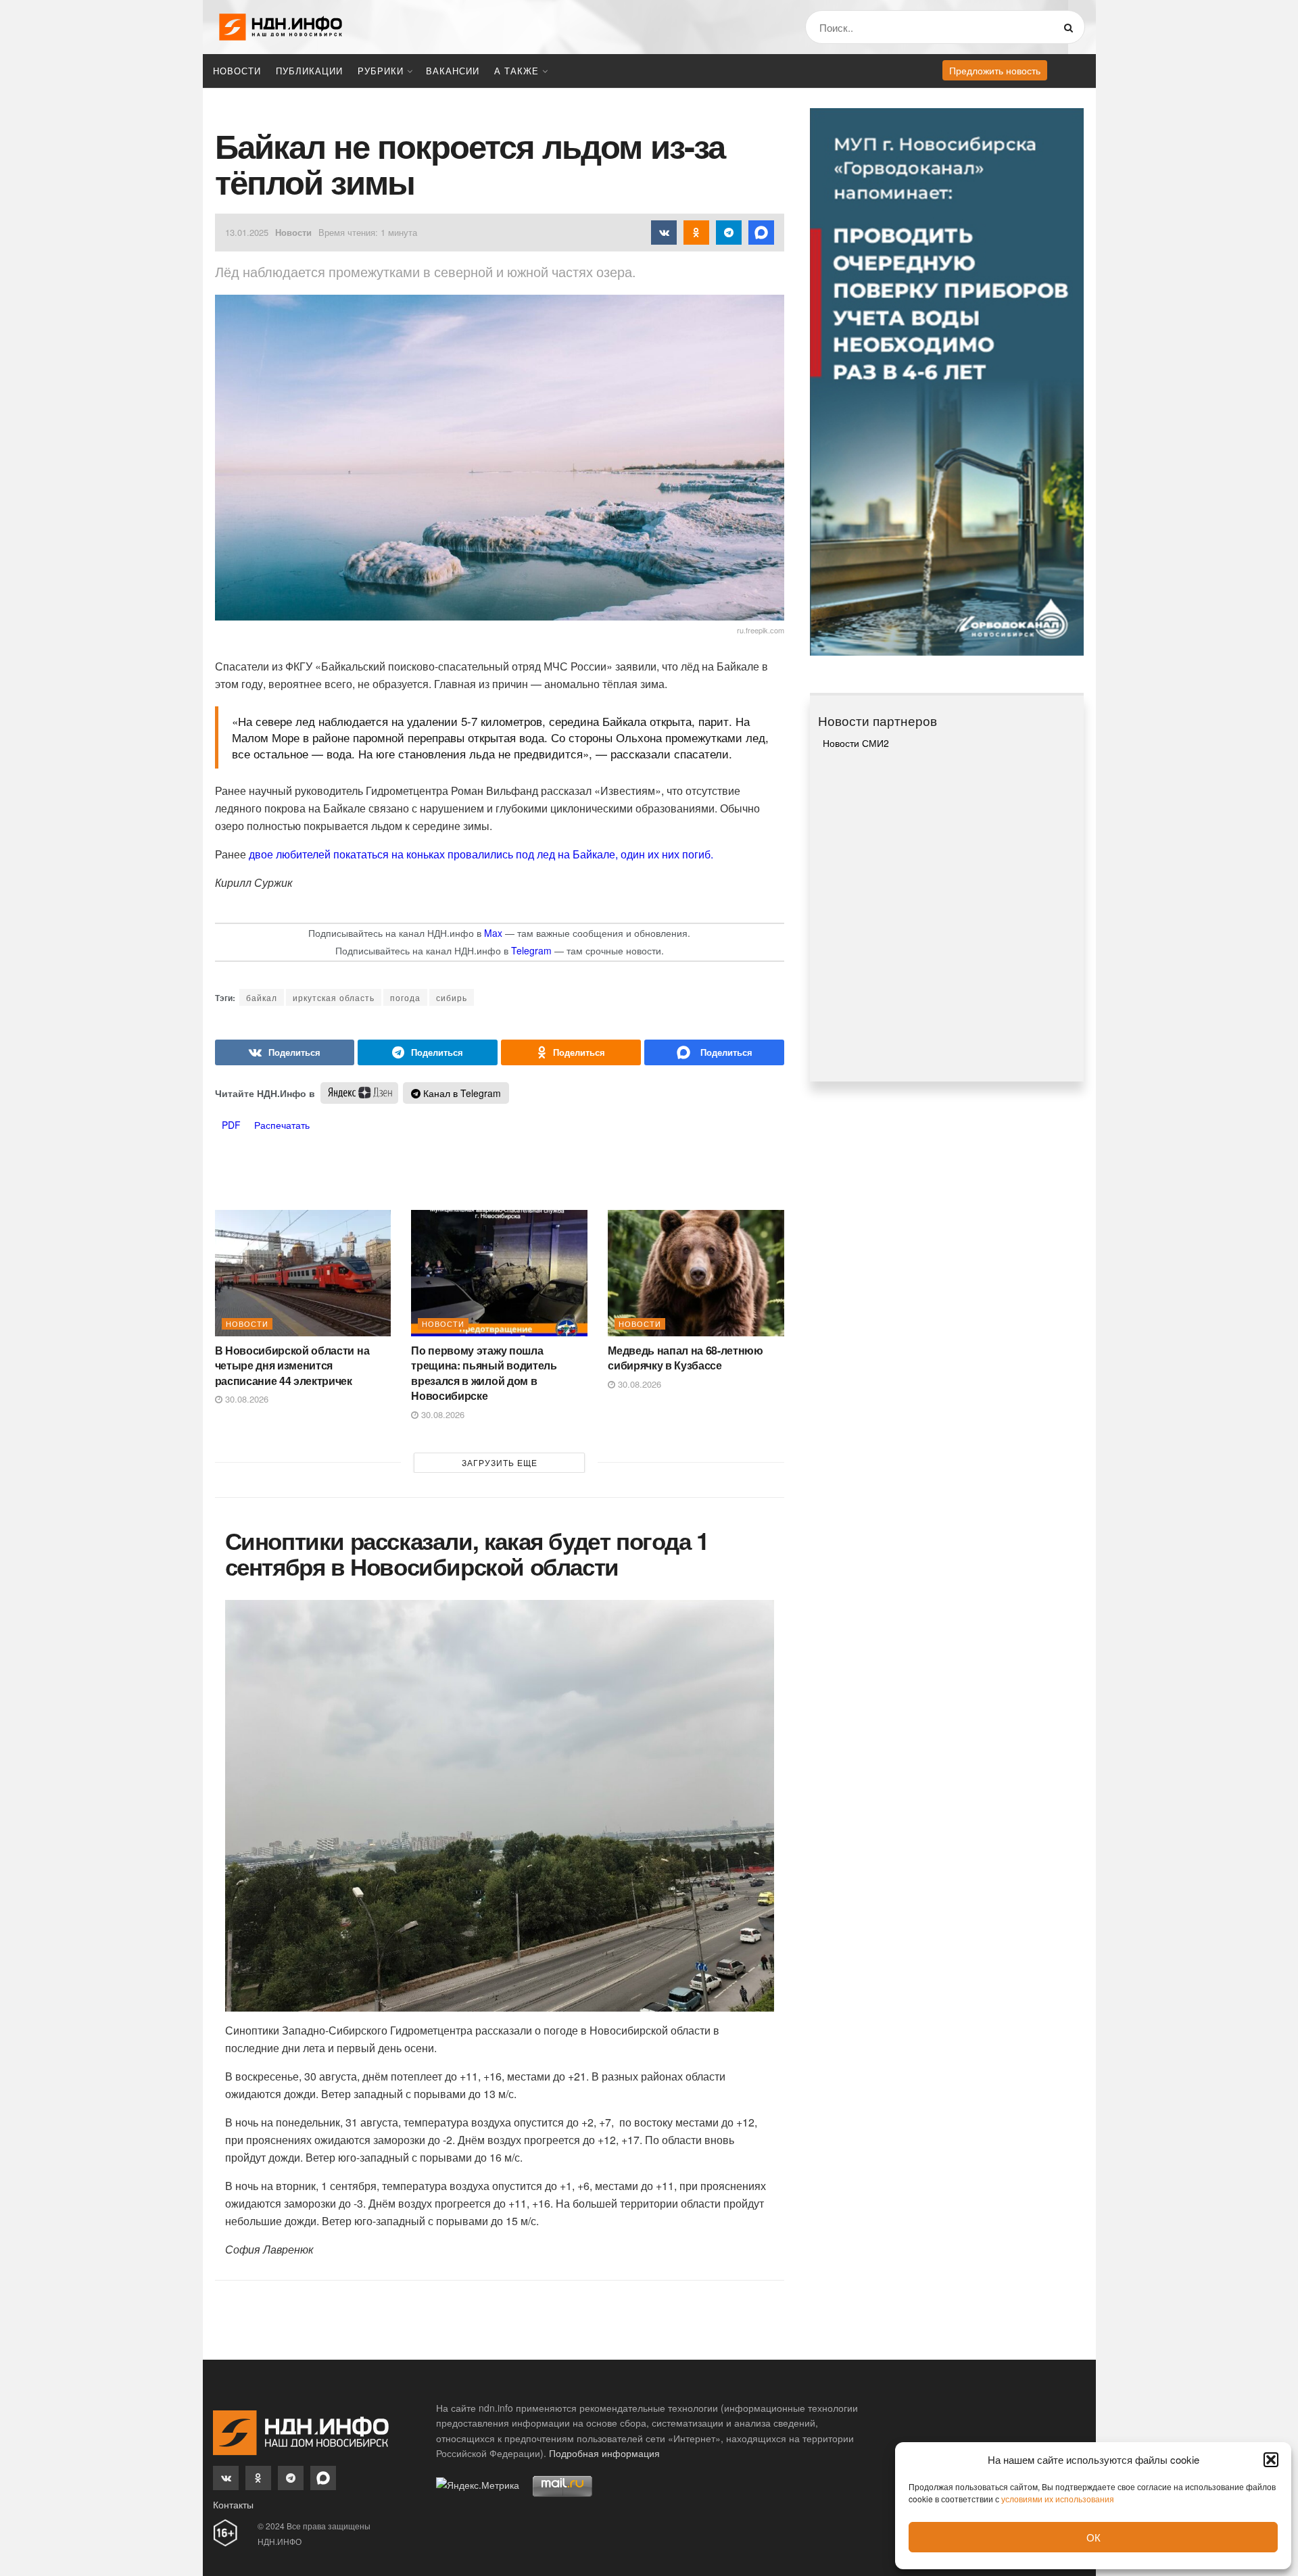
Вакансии (453, 71)
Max (493, 933)
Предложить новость (995, 70)
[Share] (285, 1052)
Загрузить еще (500, 1462)
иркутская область (334, 997)
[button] (1271, 2460)
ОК (1093, 2537)
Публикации (309, 71)
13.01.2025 (247, 232)
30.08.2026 (245, 1399)
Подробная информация (604, 2453)
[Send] (714, 1052)
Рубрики (381, 71)
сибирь (452, 997)
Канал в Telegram (461, 1093)
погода (405, 997)
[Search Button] (1071, 27)
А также (516, 71)
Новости (237, 71)
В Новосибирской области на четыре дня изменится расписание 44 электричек (292, 1365)
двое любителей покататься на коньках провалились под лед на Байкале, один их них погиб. (481, 854)
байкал (262, 997)
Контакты (233, 2504)
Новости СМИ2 (856, 743)
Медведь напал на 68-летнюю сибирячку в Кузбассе (686, 1358)
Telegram (531, 950)
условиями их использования (1058, 2499)
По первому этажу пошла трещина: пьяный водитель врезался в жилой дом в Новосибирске (484, 1373)
